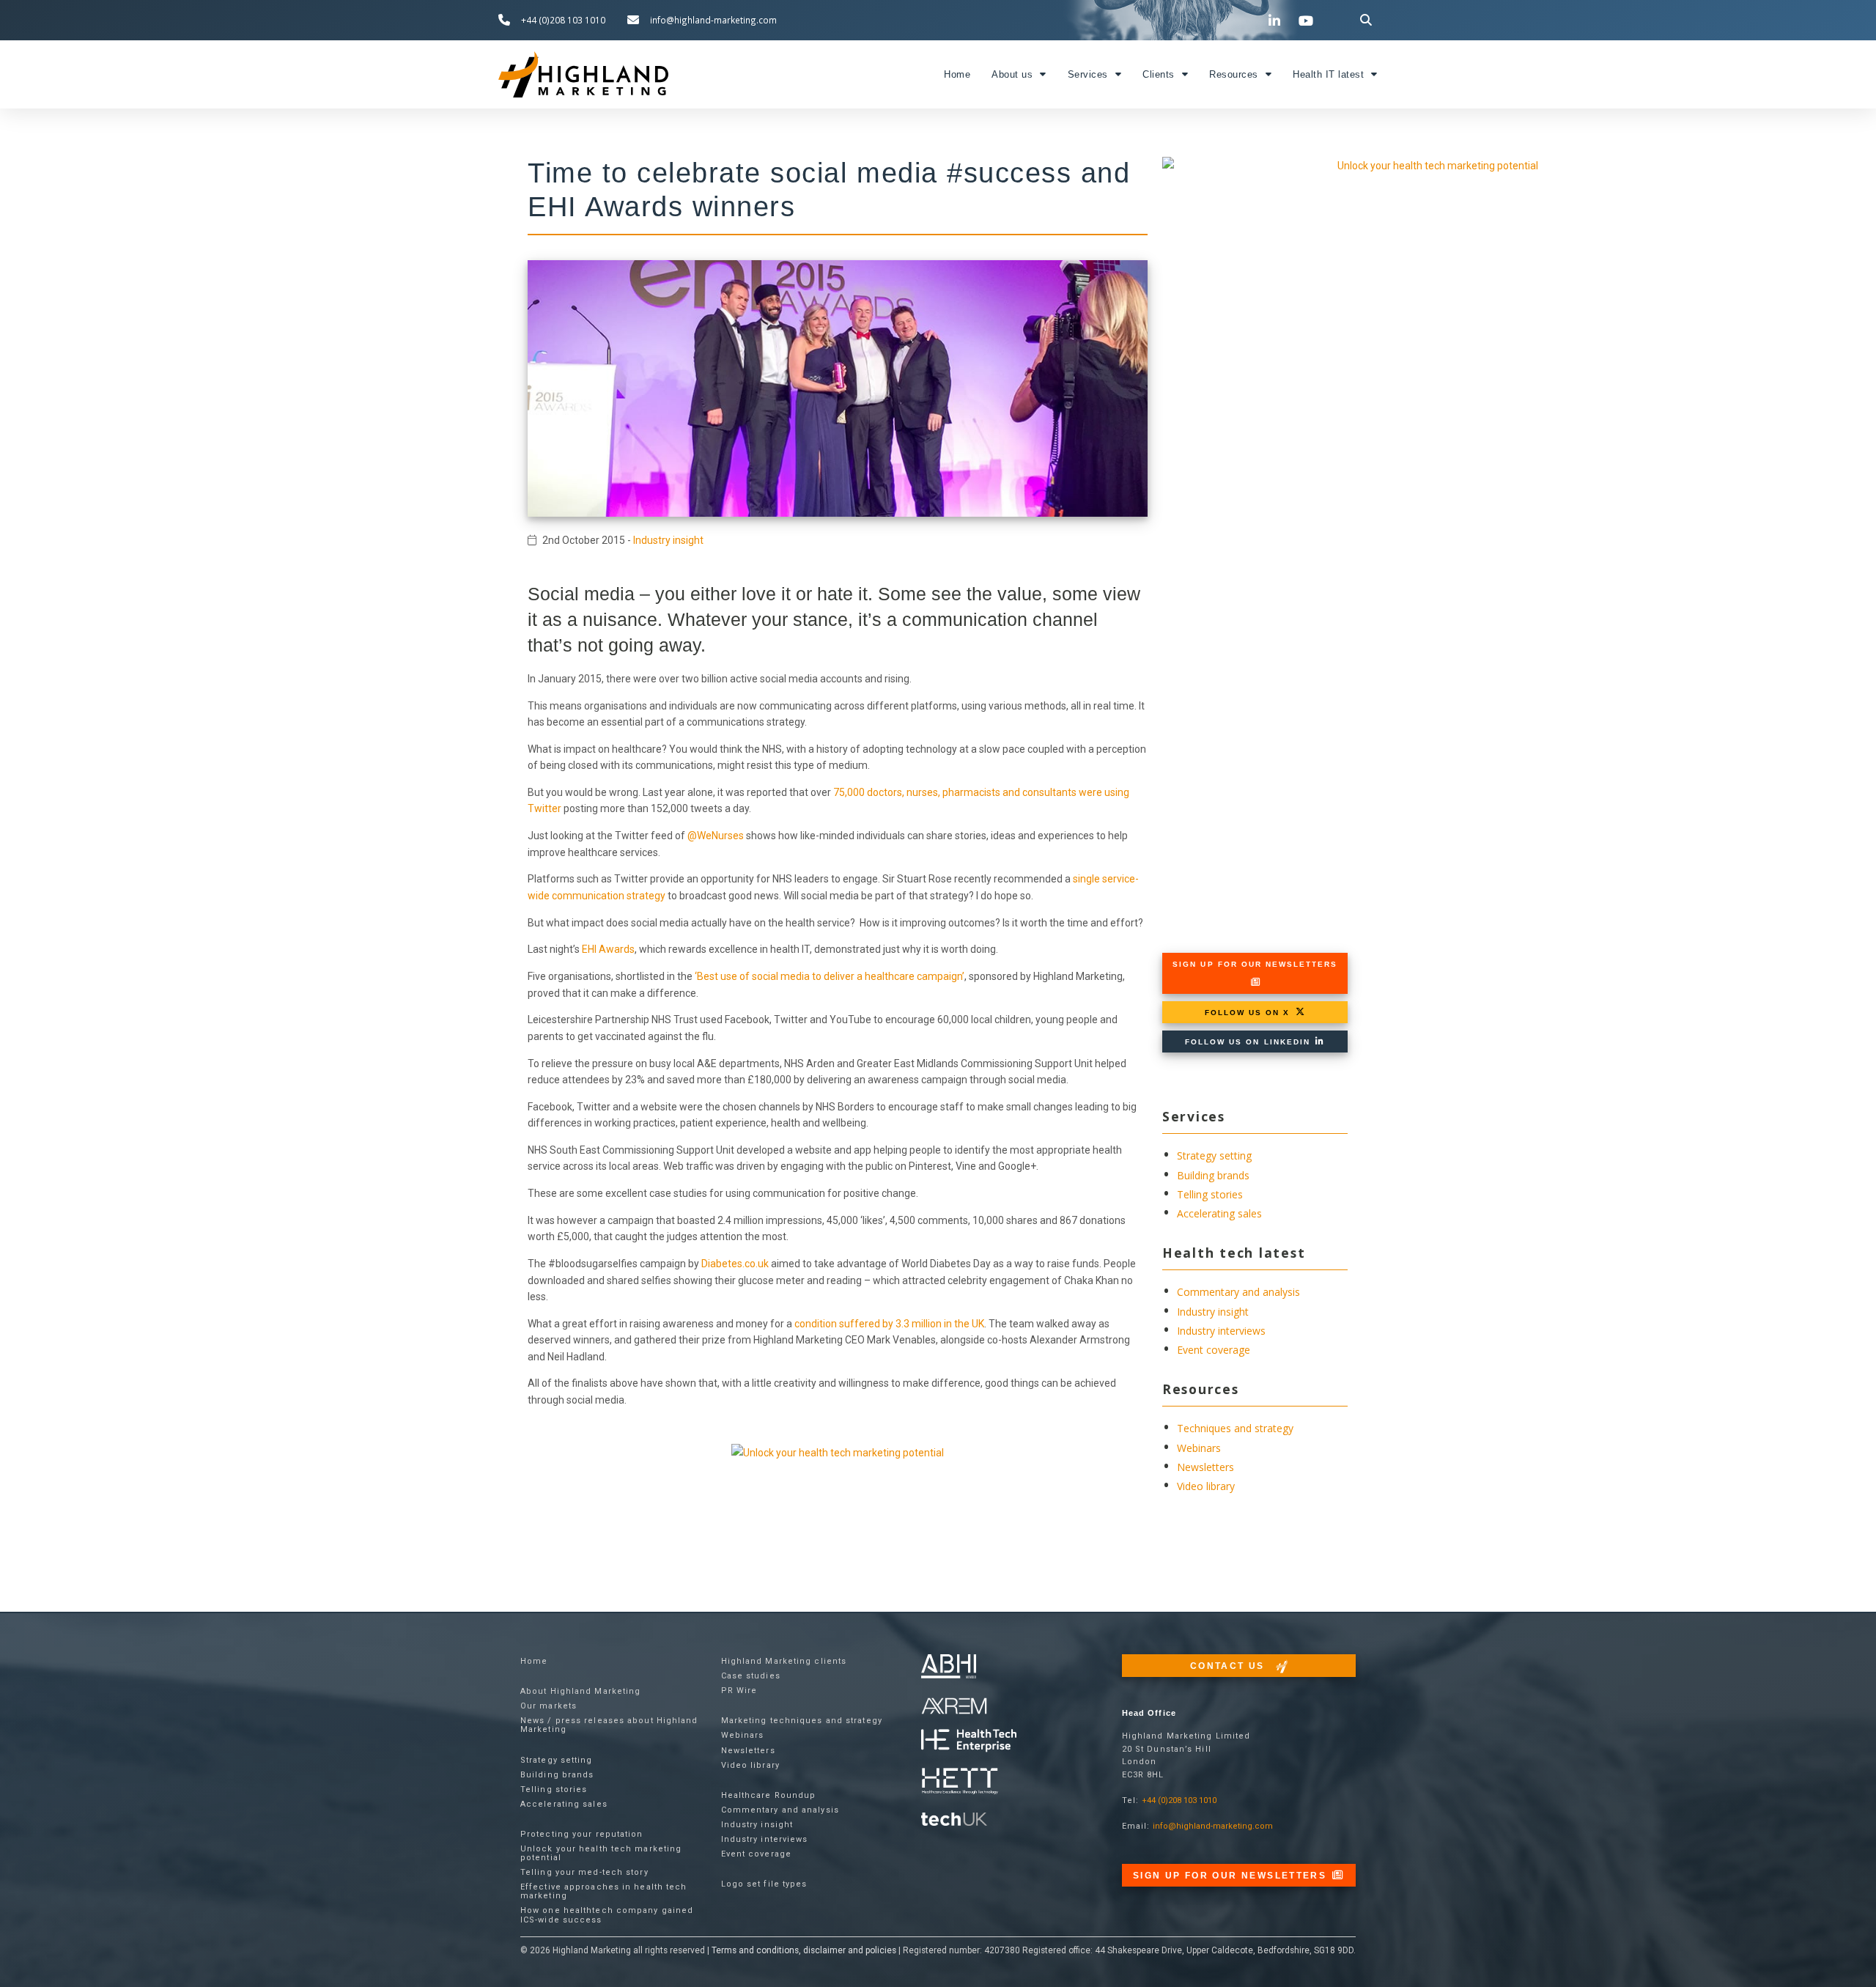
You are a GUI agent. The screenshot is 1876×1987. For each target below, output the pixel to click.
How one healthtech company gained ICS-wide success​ (607, 1915)
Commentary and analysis (1238, 1292)
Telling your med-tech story (584, 1872)
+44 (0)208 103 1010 (1179, 1800)
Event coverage (1214, 1350)
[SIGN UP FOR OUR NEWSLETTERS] (1255, 982)
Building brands (1213, 1175)
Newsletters (1205, 1467)
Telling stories (1210, 1194)
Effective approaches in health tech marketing (604, 1891)
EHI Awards (608, 949)
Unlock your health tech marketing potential (601, 1853)
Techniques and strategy (1235, 1428)
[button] (1366, 20)
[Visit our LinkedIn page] (1277, 21)
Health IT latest (1328, 75)
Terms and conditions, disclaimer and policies (804, 1950)
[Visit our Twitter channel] (1245, 20)
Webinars (1199, 1448)
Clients (1159, 75)
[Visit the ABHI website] (949, 1666)
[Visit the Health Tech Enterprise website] (969, 1741)
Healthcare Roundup (769, 1795)
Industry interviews (1221, 1331)
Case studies (751, 1676)
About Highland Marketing (580, 1691)
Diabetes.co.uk (735, 1264)
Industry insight (668, 540)
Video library (1206, 1486)
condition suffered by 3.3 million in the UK (889, 1324)
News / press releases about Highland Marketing (609, 1725)
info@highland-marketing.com (1213, 1826)
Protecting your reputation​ (582, 1834)
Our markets (549, 1706)
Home (957, 75)
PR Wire (739, 1691)
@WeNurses (716, 836)
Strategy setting (1214, 1155)
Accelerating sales (1219, 1213)
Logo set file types (764, 1884)
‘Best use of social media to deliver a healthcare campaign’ (830, 976)
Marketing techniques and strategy (802, 1721)
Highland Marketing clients (784, 1661)
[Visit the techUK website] (954, 1705)
